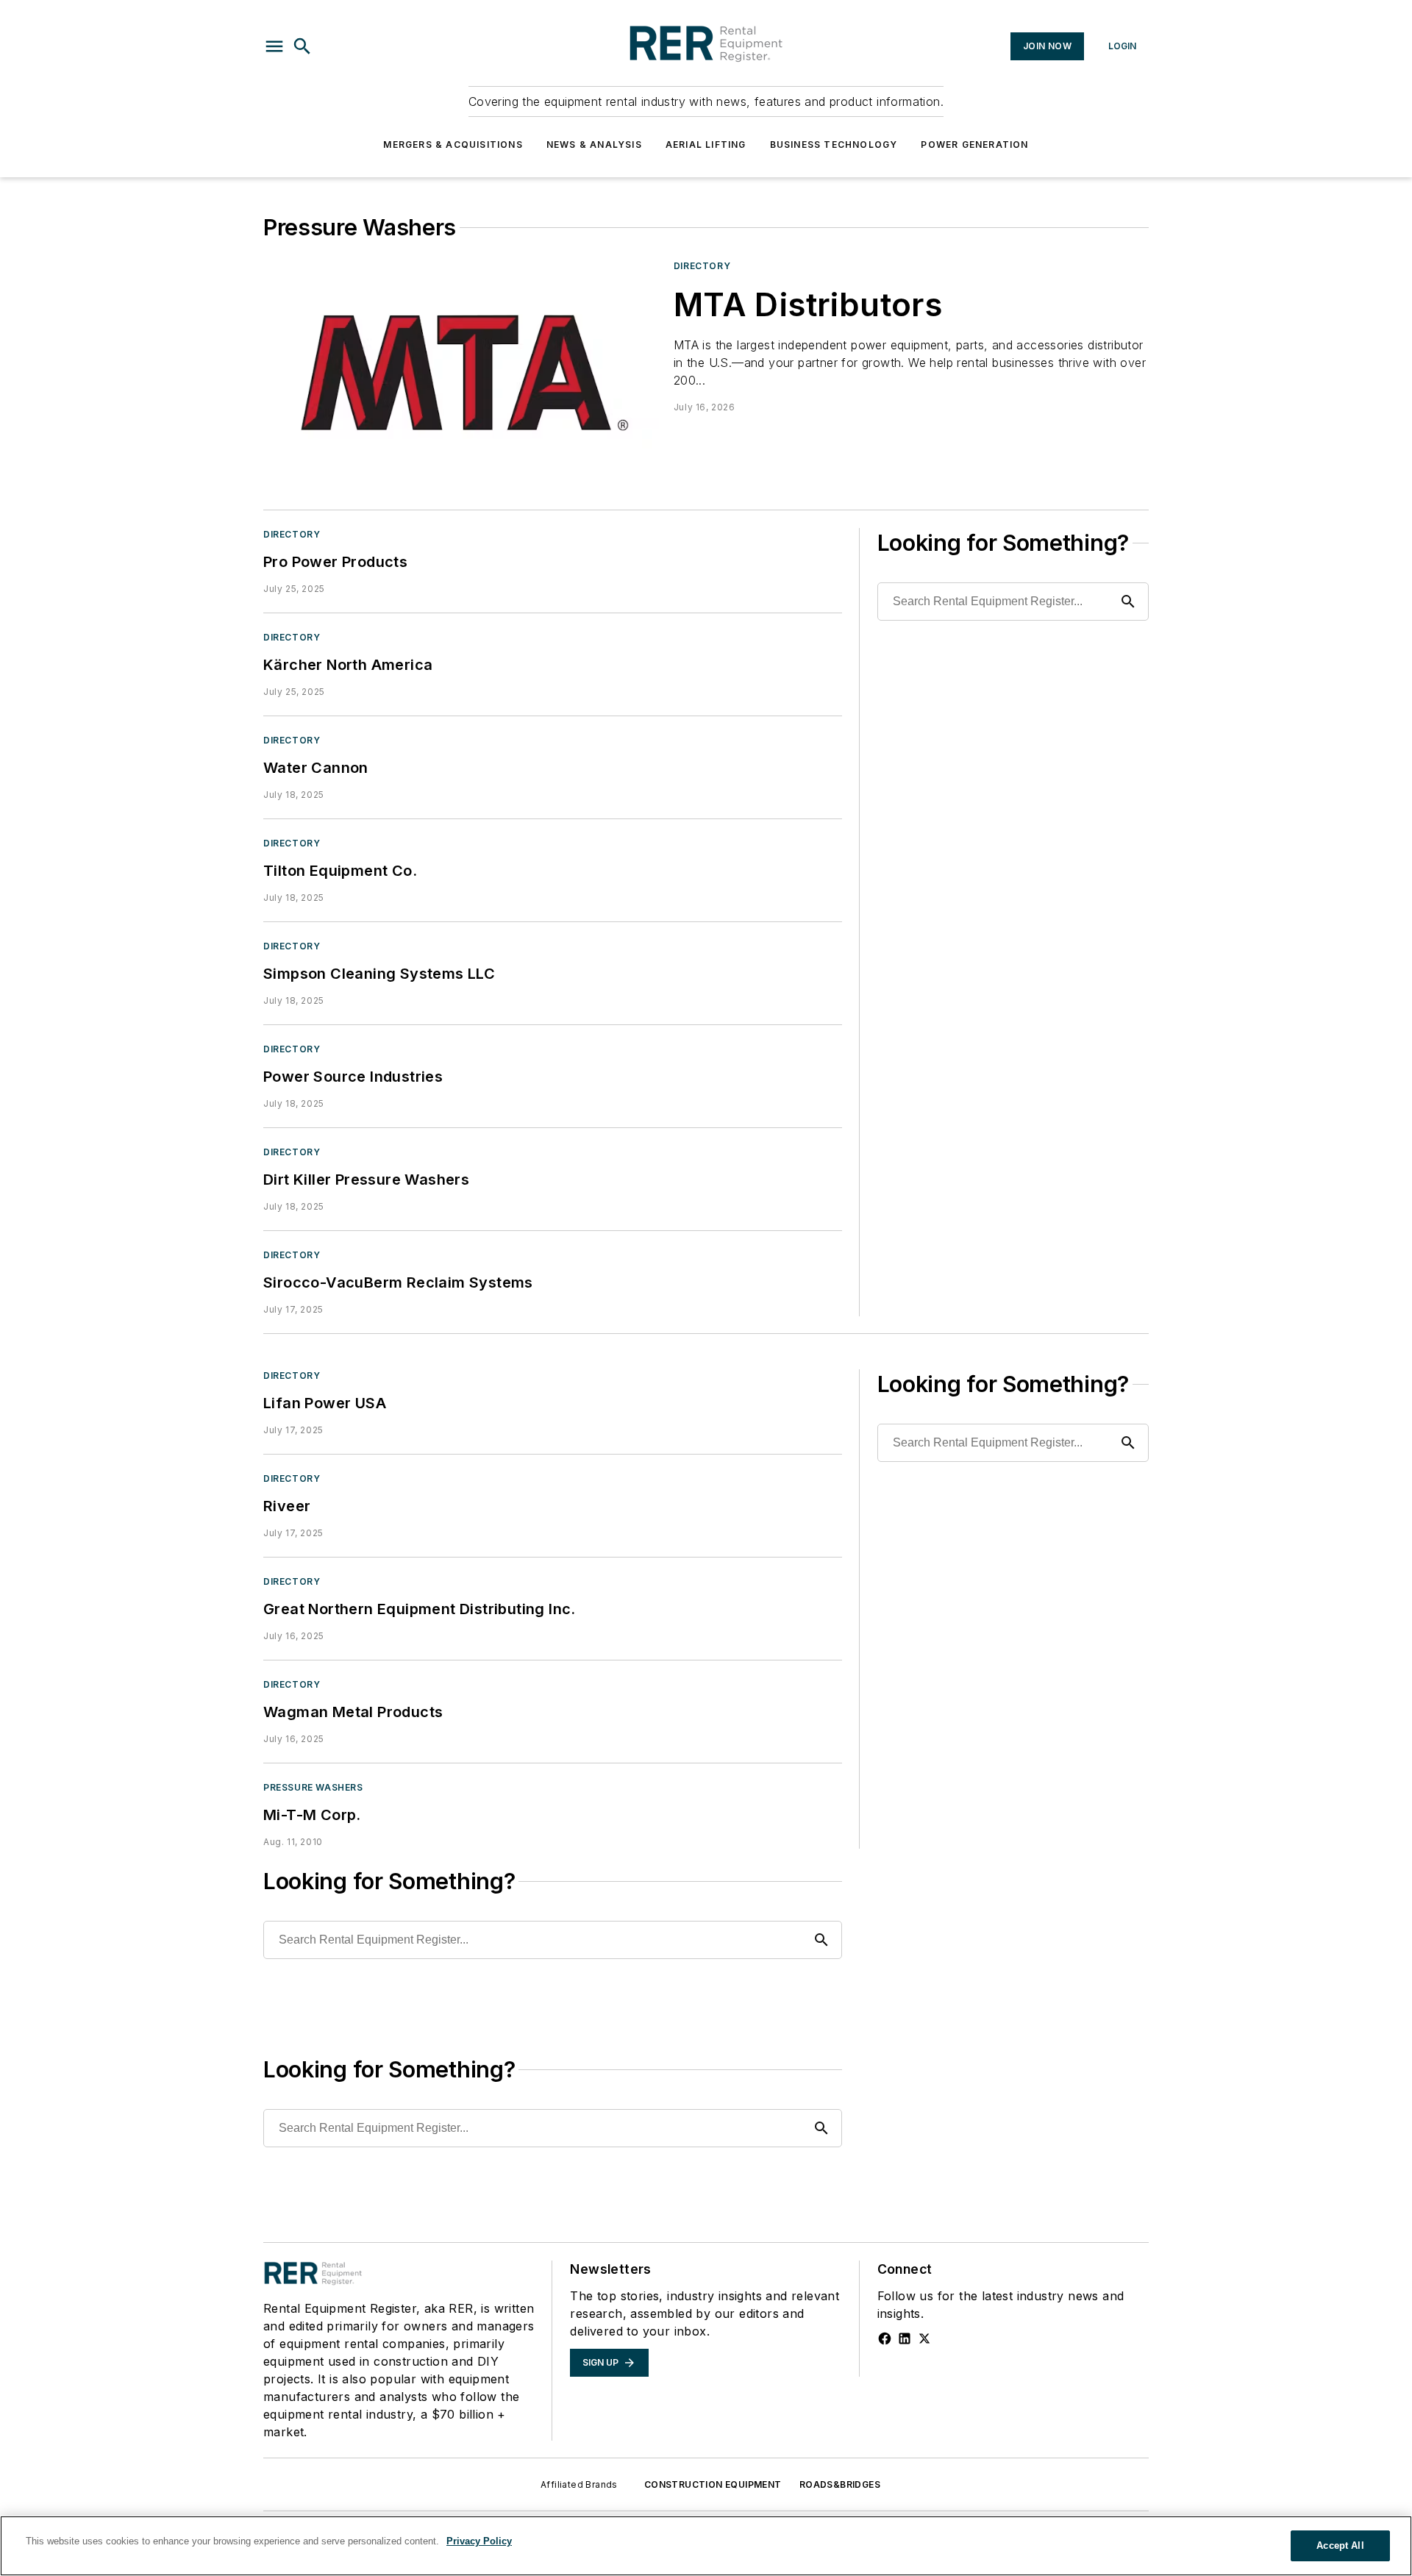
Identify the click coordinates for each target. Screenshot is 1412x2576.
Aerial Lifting (706, 145)
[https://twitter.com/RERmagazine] (924, 2338)
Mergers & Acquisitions (453, 145)
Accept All (1340, 2545)
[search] (302, 46)
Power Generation (974, 145)
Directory (702, 266)
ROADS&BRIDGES (840, 2484)
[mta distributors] (463, 370)
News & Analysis (594, 145)
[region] (706, 2546)
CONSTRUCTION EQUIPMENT (713, 2484)
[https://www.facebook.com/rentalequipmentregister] (885, 2338)
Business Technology (834, 145)
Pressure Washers (313, 1787)
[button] (274, 46)
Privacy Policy (479, 2541)
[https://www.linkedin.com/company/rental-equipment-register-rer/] (905, 2338)
